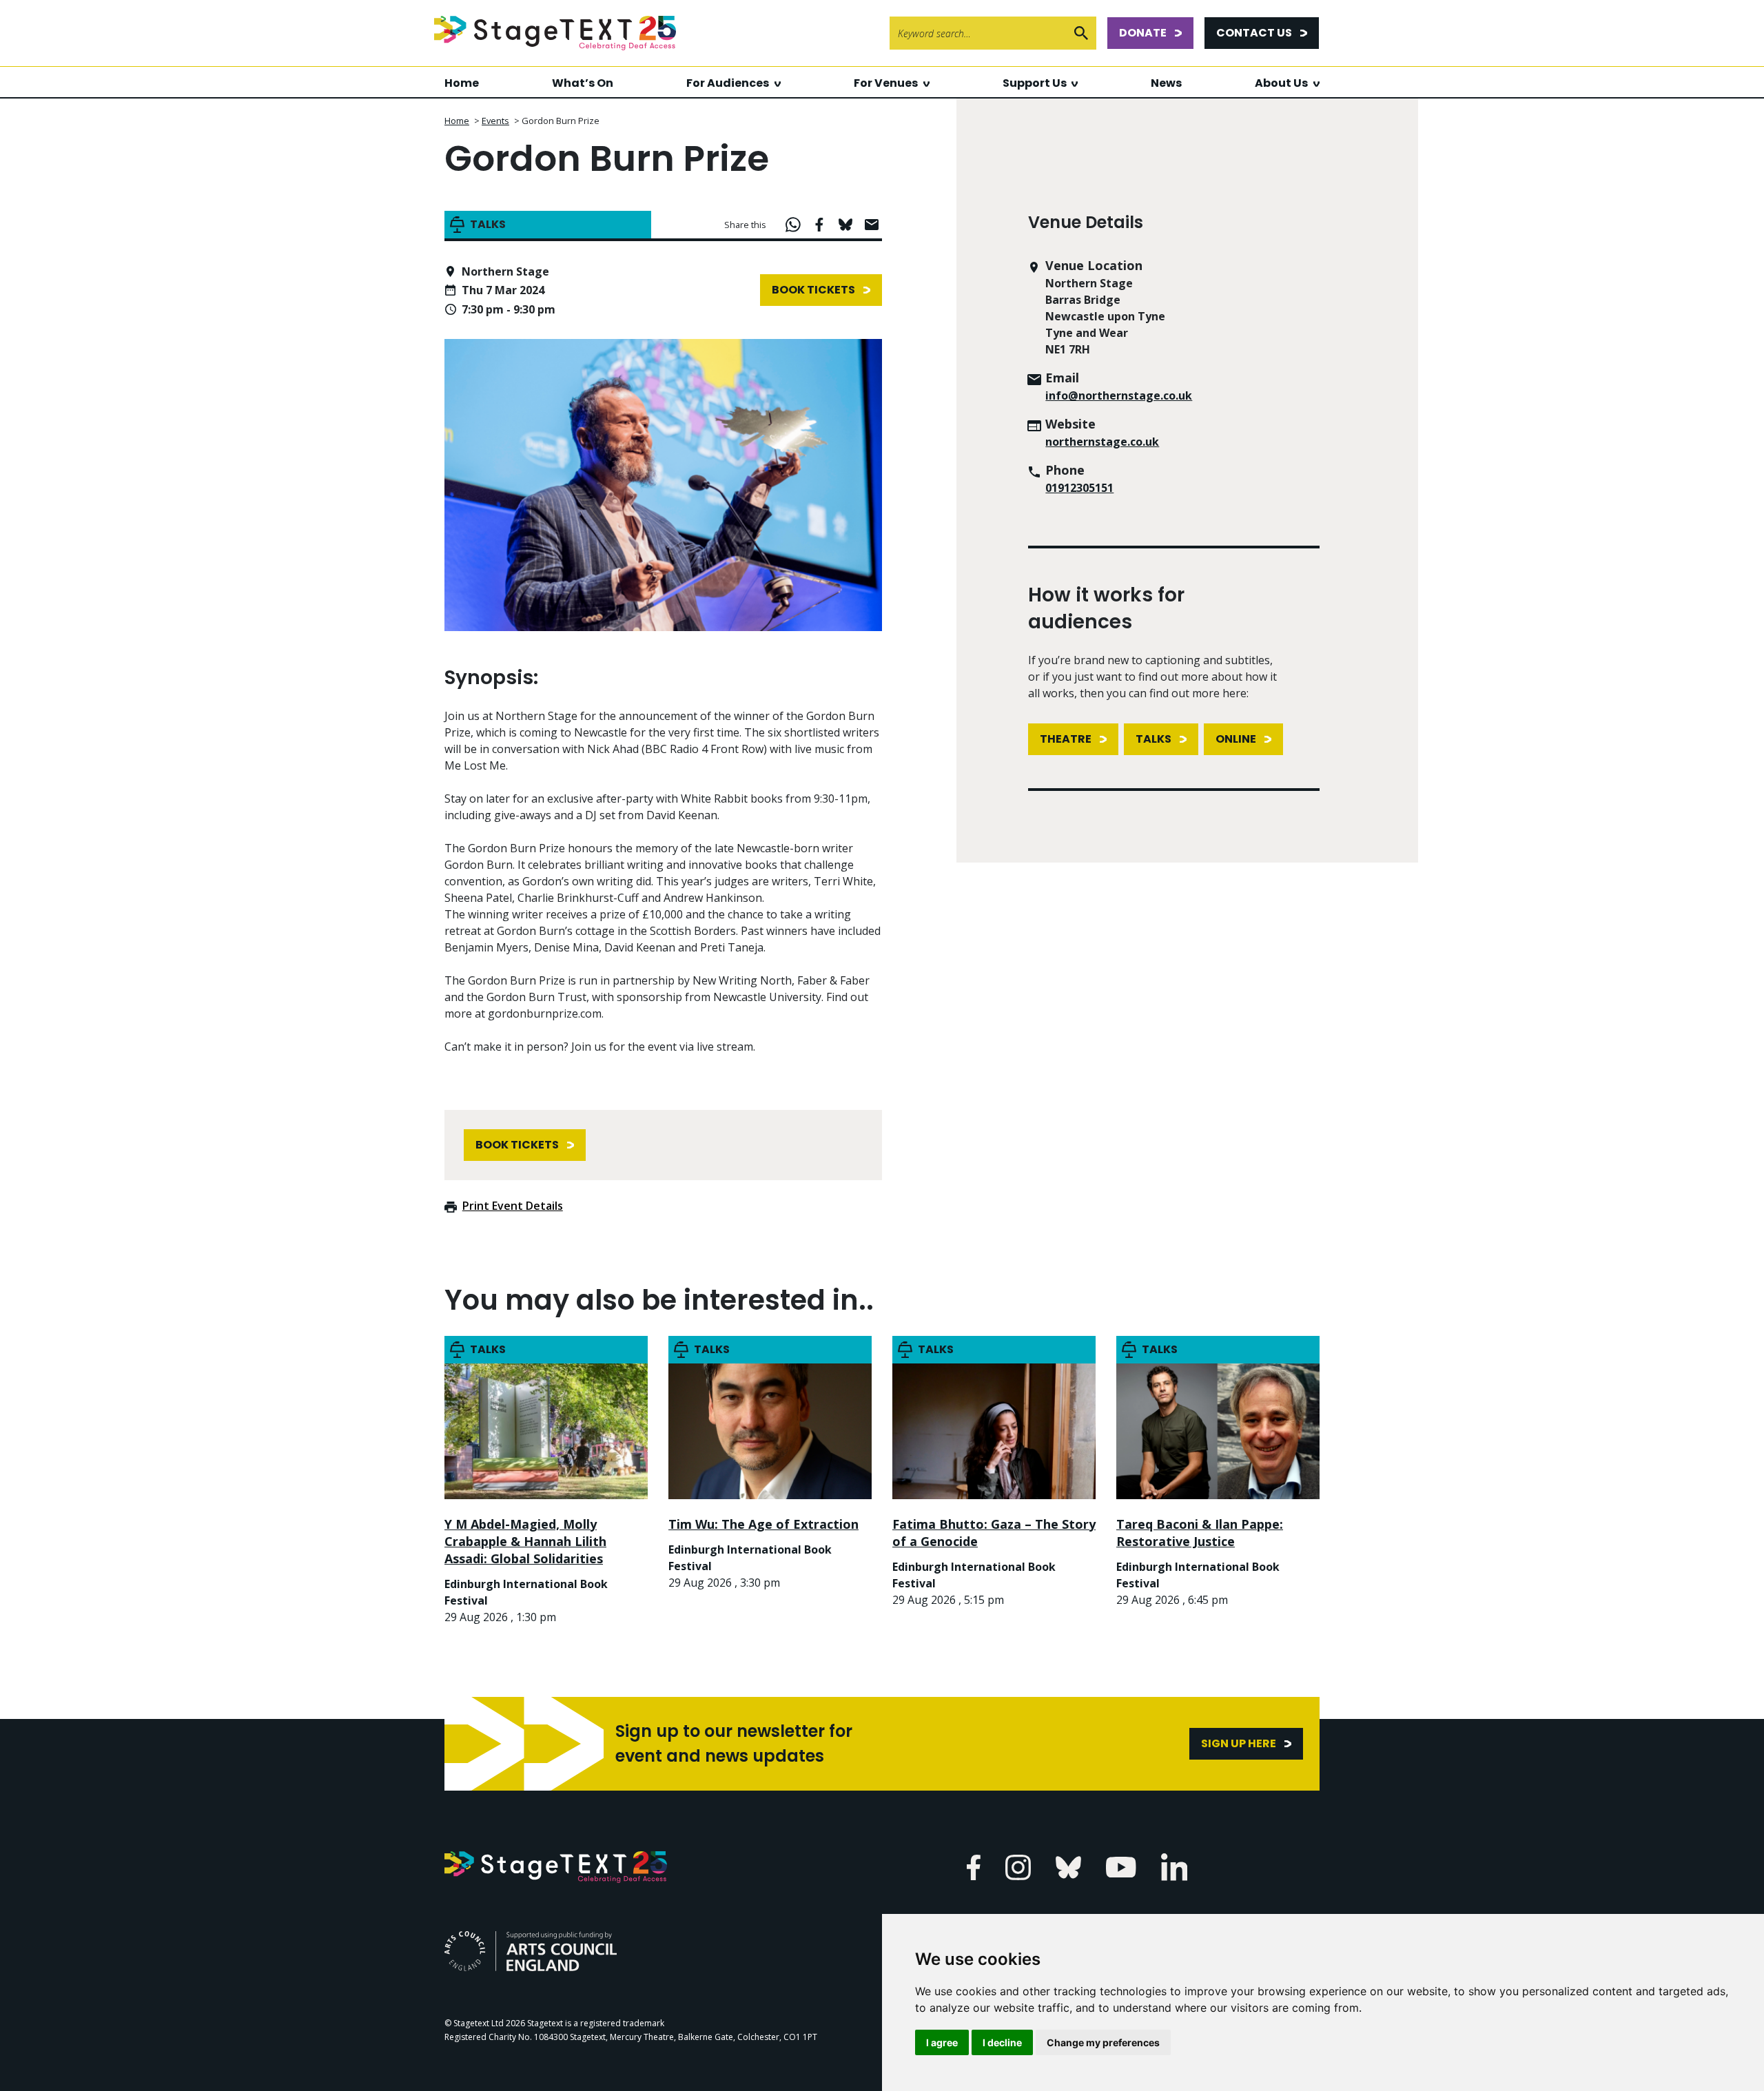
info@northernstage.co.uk (1119, 395)
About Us (1281, 83)
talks (1153, 739)
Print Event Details (513, 1206)
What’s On (583, 83)
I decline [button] (1002, 2042)
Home (462, 83)
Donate (1143, 33)
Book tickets (813, 290)
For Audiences (728, 83)
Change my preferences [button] (1103, 2042)
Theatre (1066, 739)
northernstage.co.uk (1102, 442)
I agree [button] (942, 2042)
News (1166, 83)
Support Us (1035, 83)
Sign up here (1239, 1743)
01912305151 (1079, 488)
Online (1236, 739)
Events (495, 121)
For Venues (886, 83)
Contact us (1254, 33)
